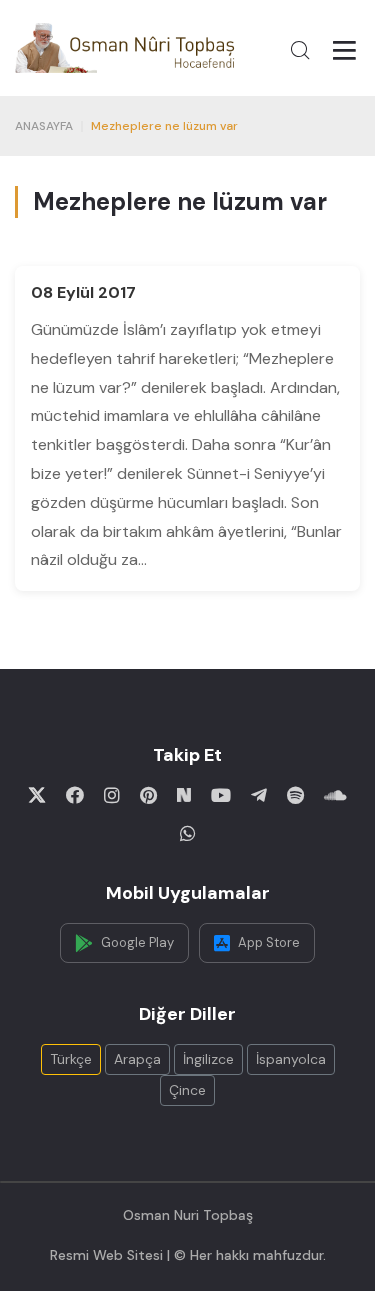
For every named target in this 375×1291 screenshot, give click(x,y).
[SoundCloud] (335, 795)
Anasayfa (44, 126)
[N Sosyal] (184, 795)
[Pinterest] (148, 795)
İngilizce (208, 1059)
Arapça (137, 1059)
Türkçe (71, 1059)
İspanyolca (291, 1059)
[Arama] (300, 50)
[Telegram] (259, 795)
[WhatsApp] (188, 833)
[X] (37, 795)
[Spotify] (295, 795)
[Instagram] (112, 795)
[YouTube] (221, 795)
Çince (187, 1090)
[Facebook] (75, 795)
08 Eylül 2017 (83, 292)
